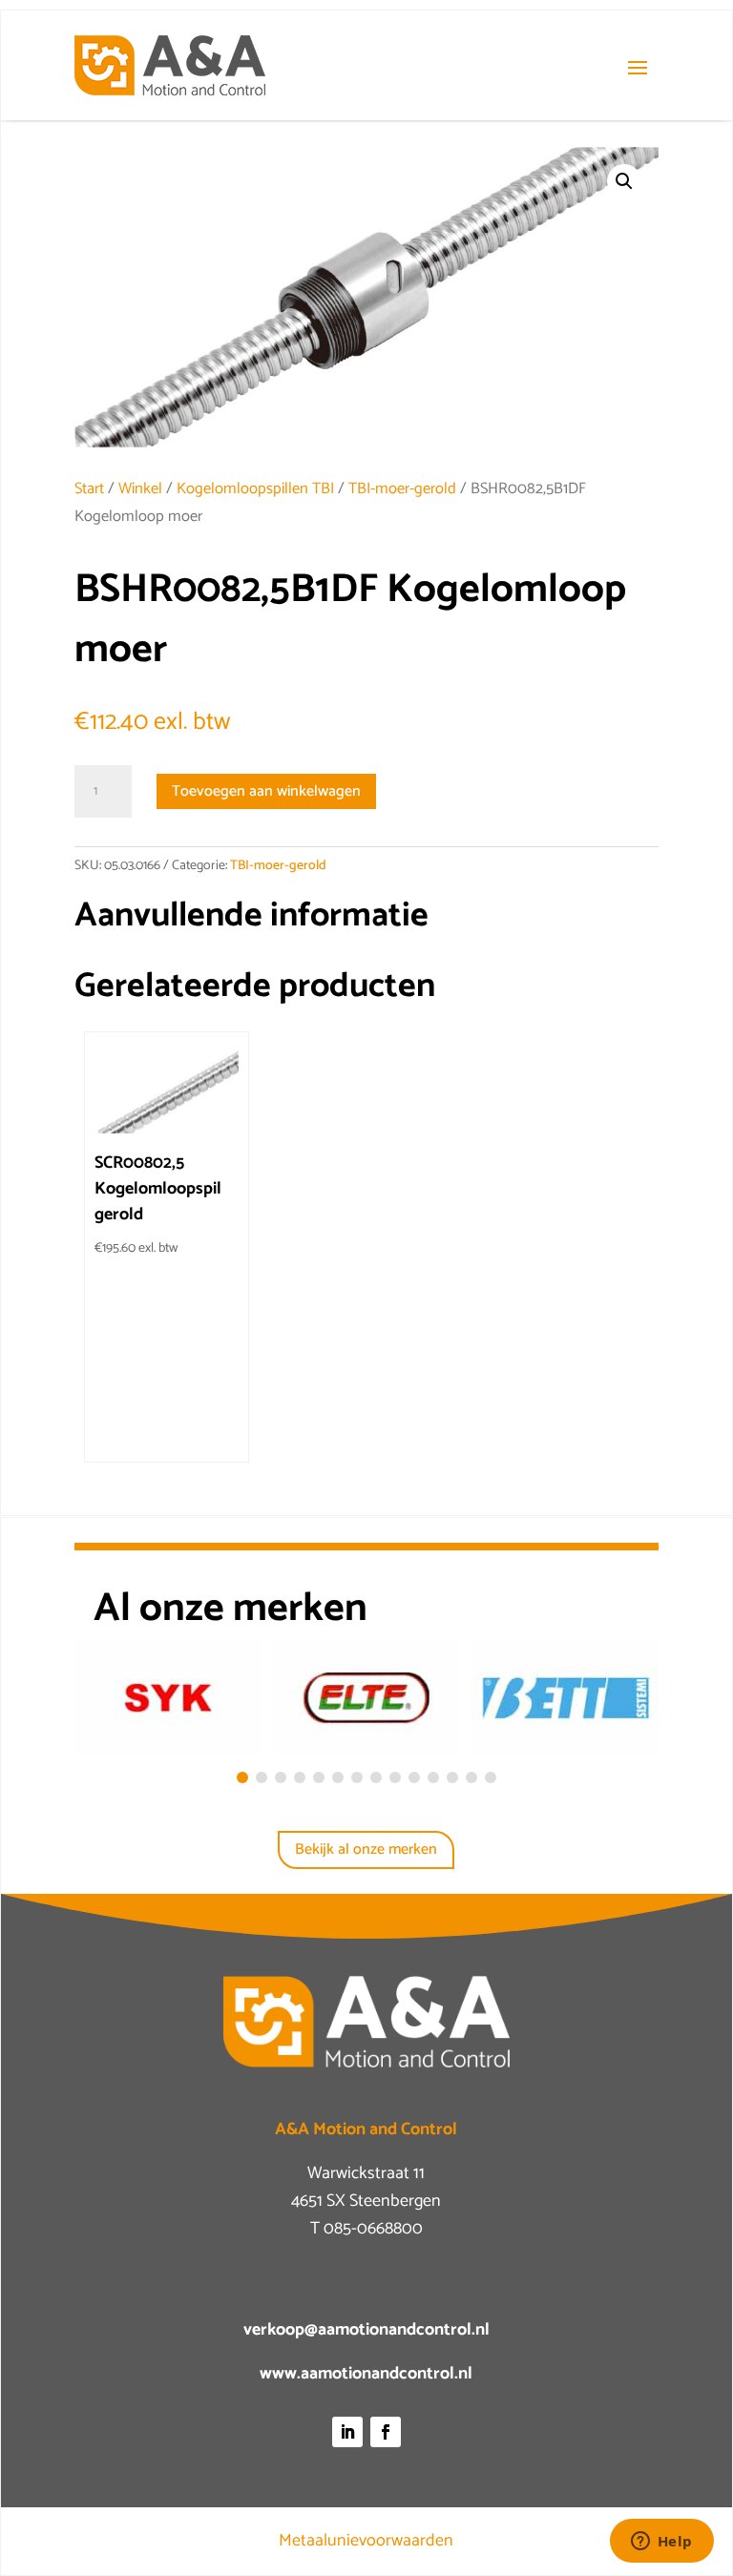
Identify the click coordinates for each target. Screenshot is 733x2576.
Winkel (140, 489)
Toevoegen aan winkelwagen (266, 791)
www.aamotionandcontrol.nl (366, 2374)
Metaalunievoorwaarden (366, 2541)
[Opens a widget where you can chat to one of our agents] (661, 2543)
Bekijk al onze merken (366, 1849)
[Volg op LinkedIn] (347, 2432)
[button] (624, 181)
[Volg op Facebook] (386, 2432)
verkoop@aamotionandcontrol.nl (366, 2330)
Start (89, 489)
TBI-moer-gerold (402, 489)
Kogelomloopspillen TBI (255, 489)
